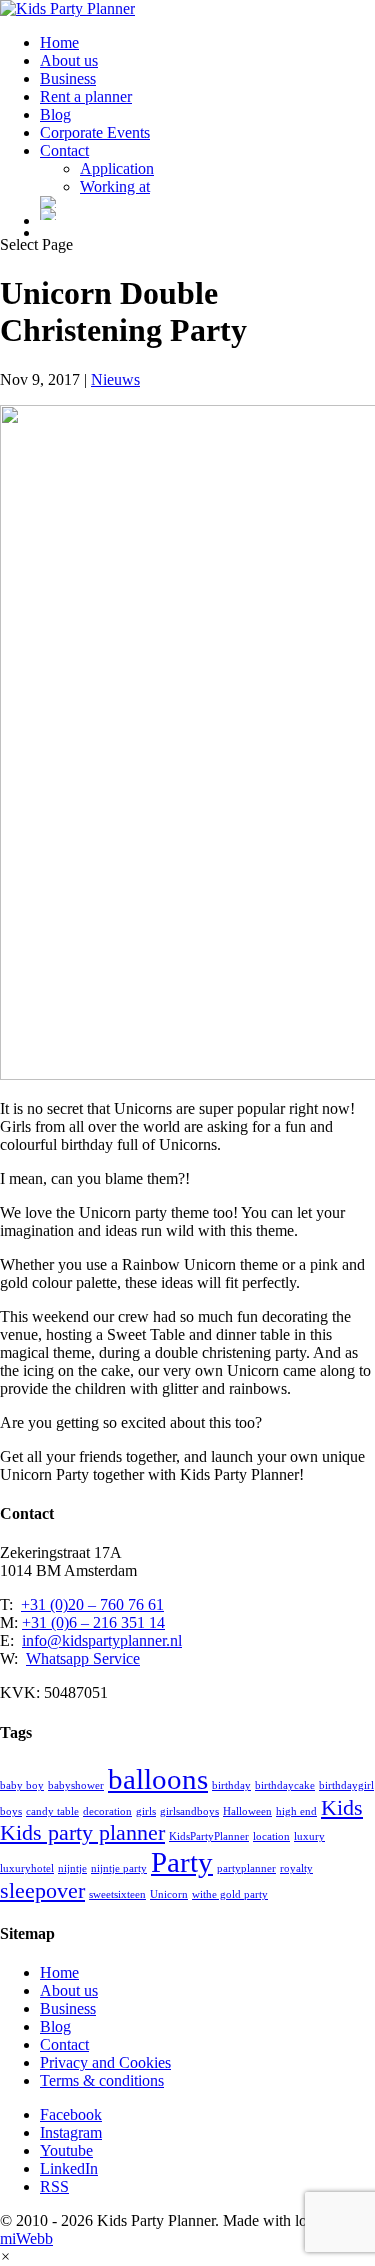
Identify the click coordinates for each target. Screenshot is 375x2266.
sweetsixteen (117, 1894)
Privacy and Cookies (105, 2062)
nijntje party (119, 1868)
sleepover (42, 1891)
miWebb (26, 2238)
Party (182, 1862)
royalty (296, 1868)
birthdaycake (285, 1785)
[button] (5, 2256)
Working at (115, 186)
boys (11, 1811)
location (271, 1836)
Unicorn (169, 1894)
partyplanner (246, 1868)
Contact (64, 150)
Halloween (247, 1811)
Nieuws (115, 379)
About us (69, 60)
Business (68, 78)
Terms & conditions (102, 2080)
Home (59, 42)
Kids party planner (82, 1833)
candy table (52, 1811)
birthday (231, 1785)
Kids (342, 1808)
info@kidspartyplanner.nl (102, 1640)
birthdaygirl (346, 1785)
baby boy (22, 1785)
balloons (158, 1779)
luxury (309, 1836)
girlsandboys (189, 1811)
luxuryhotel (27, 1868)
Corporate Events (95, 132)
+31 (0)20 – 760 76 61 (92, 1604)
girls (146, 1811)
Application (117, 168)
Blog (55, 114)
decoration (107, 1811)
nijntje (72, 1868)
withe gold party (230, 1894)
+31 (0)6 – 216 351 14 (93, 1622)
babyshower (76, 1785)
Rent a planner (86, 96)
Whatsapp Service (83, 1658)
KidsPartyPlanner (209, 1836)
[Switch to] (207, 202)
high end (296, 1811)
